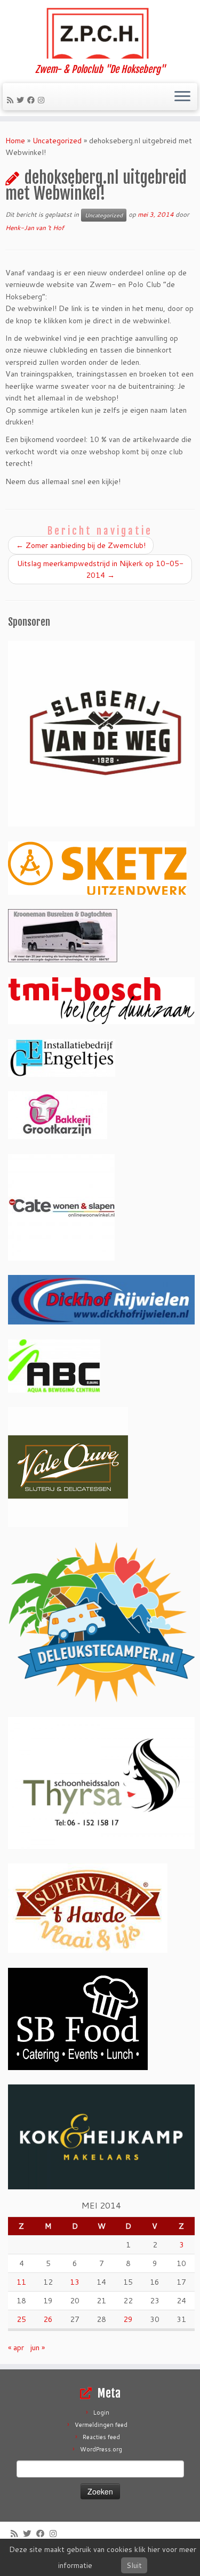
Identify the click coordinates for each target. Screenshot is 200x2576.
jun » (38, 2348)
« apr (16, 2348)
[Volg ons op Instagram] (43, 100)
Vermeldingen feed (101, 2425)
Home (15, 141)
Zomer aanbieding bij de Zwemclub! (81, 545)
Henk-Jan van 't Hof (35, 228)
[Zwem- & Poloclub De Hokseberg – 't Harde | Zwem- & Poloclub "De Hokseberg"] (100, 32)
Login (101, 2413)
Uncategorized (57, 141)
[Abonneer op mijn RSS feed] (12, 100)
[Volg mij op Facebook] (33, 100)
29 (128, 2319)
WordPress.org (101, 2449)
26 (48, 2319)
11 (21, 2282)
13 (75, 2282)
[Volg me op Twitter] (22, 100)
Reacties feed (101, 2437)
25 (21, 2319)
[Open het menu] (182, 97)
